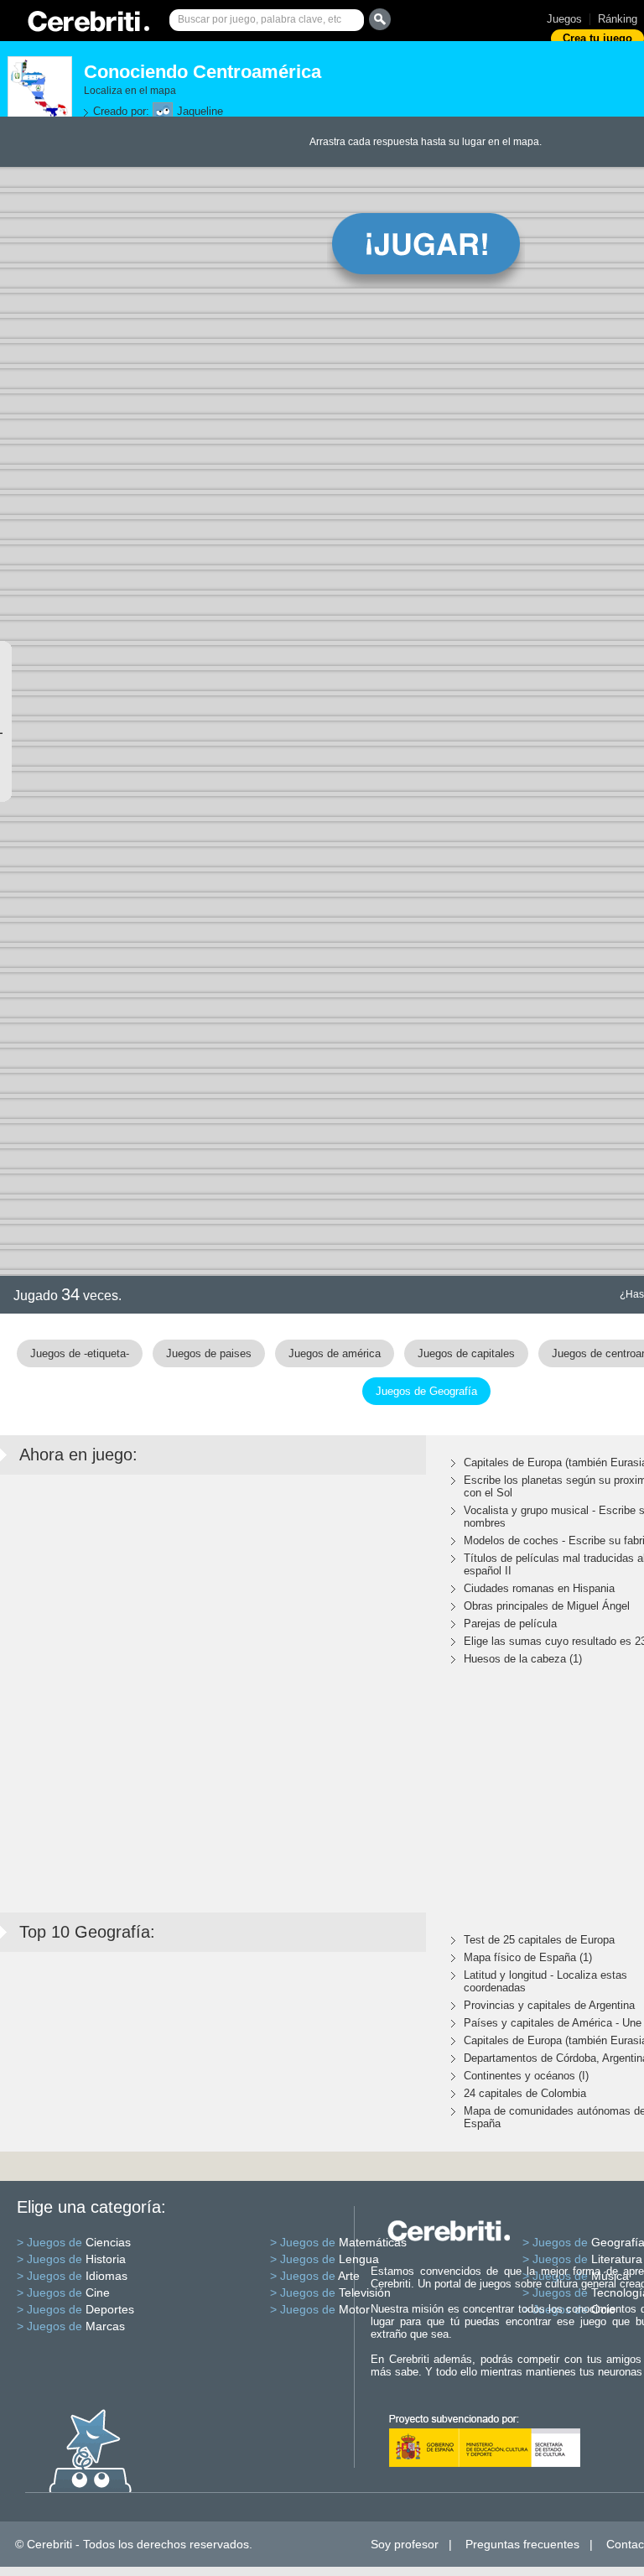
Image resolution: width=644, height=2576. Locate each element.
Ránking (618, 19)
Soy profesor (405, 2544)
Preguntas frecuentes (522, 2544)
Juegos (564, 19)
